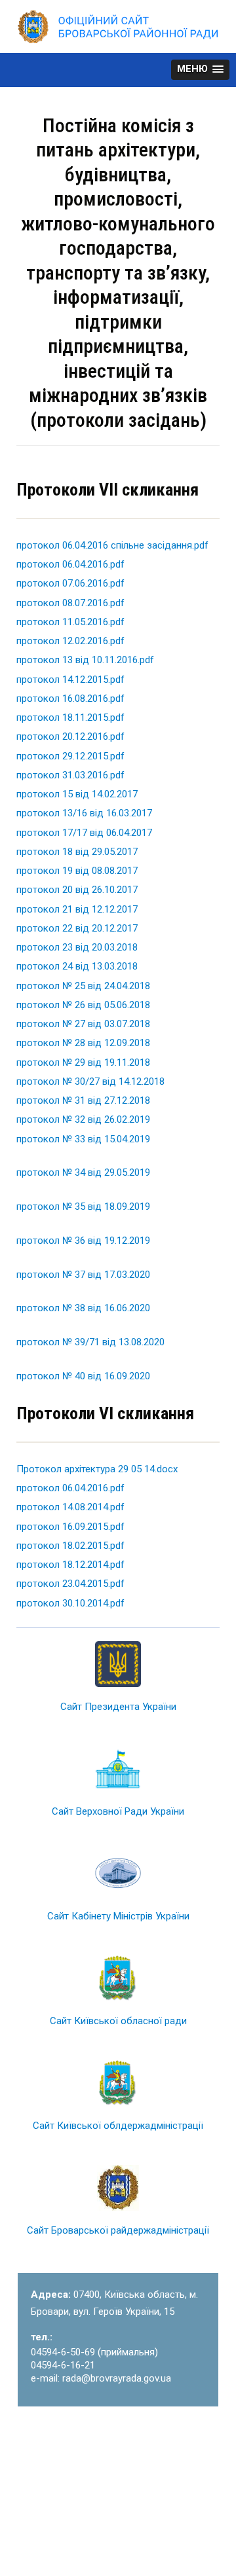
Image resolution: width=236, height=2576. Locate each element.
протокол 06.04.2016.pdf (70, 564)
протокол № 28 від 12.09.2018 (83, 1043)
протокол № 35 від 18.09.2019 (83, 1206)
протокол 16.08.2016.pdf (70, 698)
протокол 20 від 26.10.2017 (77, 890)
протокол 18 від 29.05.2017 (77, 852)
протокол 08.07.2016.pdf (70, 603)
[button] (200, 70)
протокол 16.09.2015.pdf (70, 1527)
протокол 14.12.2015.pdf (70, 680)
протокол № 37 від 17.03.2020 (83, 1275)
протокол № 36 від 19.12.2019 (83, 1241)
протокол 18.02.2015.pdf (70, 1546)
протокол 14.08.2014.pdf (70, 1507)
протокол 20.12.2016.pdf (70, 736)
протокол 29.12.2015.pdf (70, 756)
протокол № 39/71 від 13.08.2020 (90, 1342)
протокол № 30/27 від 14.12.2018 (90, 1081)
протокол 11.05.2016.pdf (70, 622)
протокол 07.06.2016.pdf (70, 583)
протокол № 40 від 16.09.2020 (83, 1376)
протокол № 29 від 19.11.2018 (83, 1062)
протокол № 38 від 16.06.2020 (83, 1308)
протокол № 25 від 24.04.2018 (83, 986)
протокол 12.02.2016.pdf (70, 641)
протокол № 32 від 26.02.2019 (83, 1119)
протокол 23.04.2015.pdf (70, 1584)
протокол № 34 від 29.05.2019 (83, 1172)
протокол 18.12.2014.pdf (70, 1565)
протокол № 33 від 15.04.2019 (83, 1139)
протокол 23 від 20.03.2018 (77, 947)
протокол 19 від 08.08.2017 (77, 871)
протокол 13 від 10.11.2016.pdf (85, 660)
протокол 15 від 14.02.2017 (77, 794)
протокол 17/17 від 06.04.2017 (84, 833)
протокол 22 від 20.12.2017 (77, 928)
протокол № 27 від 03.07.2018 (83, 1024)
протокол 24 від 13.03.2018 (77, 966)
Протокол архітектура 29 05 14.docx (97, 1469)
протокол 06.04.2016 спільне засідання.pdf (112, 545)
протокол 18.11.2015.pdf (70, 717)
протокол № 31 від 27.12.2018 (83, 1100)
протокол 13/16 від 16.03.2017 (84, 813)
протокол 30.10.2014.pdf (70, 1603)
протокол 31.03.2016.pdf (70, 775)
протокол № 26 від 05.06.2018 (83, 1005)
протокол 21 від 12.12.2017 (77, 909)
